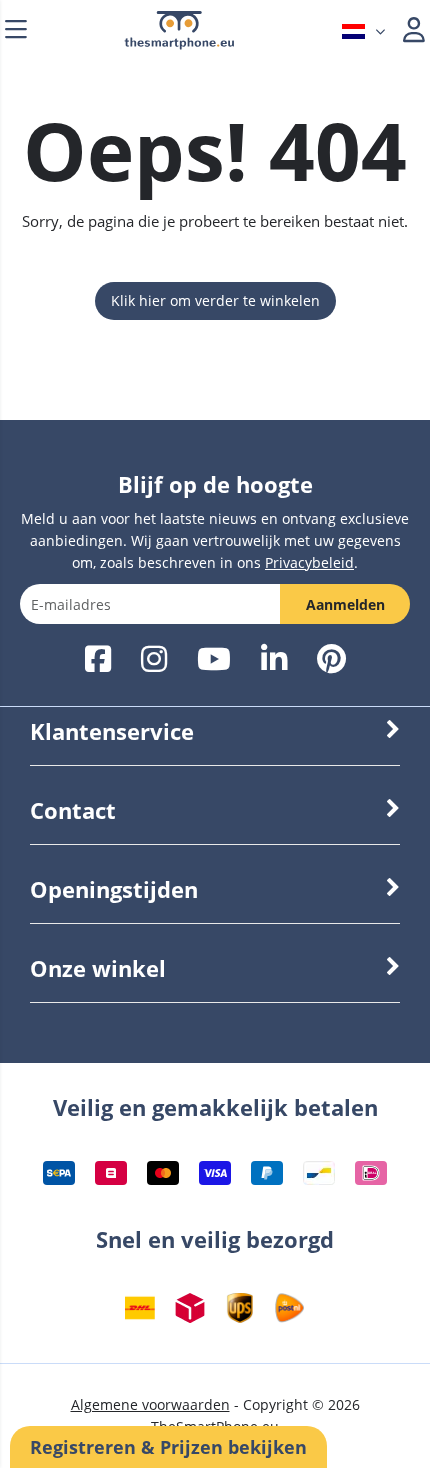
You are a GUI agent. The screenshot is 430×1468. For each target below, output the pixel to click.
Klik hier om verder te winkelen (215, 300)
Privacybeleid (309, 562)
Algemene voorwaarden (150, 1404)
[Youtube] (214, 660)
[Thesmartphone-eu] (179, 44)
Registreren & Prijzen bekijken (168, 1447)
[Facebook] (98, 660)
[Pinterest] (331, 660)
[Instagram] (154, 660)
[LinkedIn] (274, 660)
